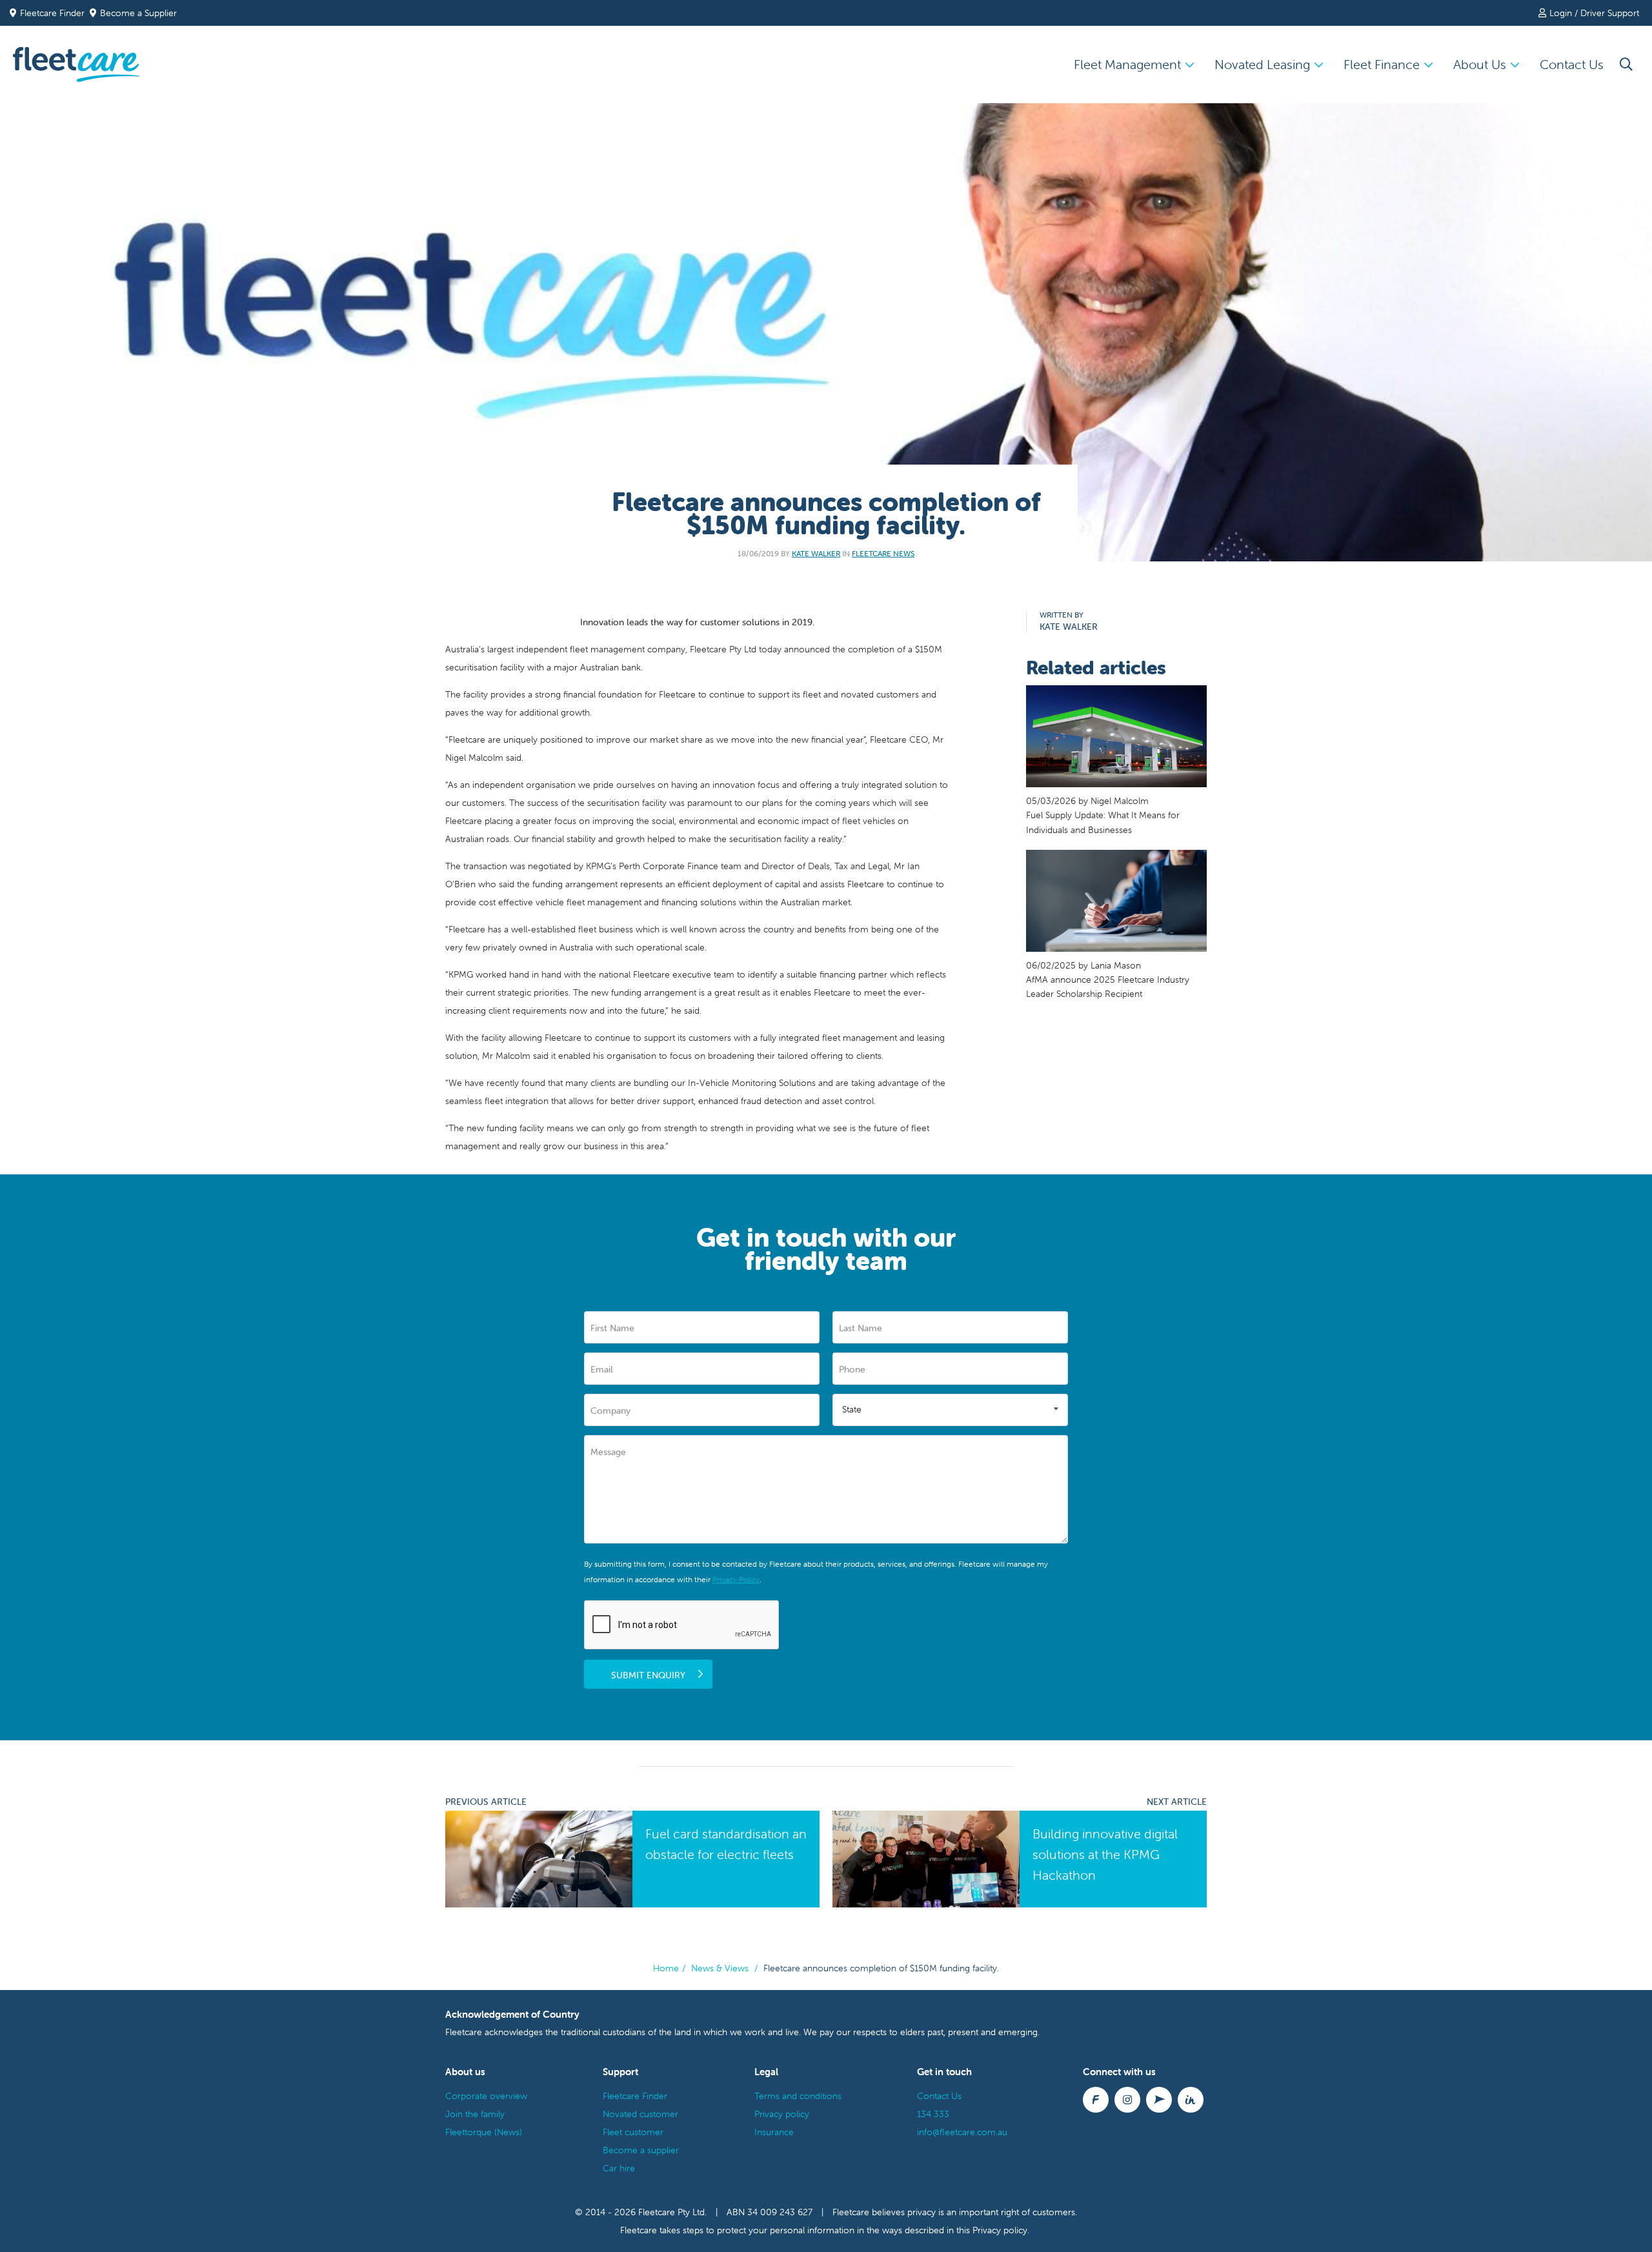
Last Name (861, 1328)
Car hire (619, 2168)
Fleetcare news (883, 553)
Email (602, 1369)
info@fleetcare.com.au (962, 2132)
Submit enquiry (648, 1675)
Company (610, 1411)
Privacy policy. (1001, 2230)
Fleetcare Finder (55, 13)
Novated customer (640, 2114)
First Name (612, 1328)
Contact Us (1572, 64)
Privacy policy (782, 2114)
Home (666, 1968)
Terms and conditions (798, 2096)
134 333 (933, 2114)
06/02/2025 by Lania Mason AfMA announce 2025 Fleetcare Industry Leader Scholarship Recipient (1108, 980)
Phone (852, 1369)
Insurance (774, 2132)
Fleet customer (633, 2132)
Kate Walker (816, 553)
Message (608, 1452)
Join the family (475, 2114)
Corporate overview (486, 2096)
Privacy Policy (736, 1579)
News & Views (720, 1968)
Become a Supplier (138, 13)
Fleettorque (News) (484, 2132)
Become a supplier (641, 2150)
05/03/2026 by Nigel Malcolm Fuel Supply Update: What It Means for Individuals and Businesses (1103, 815)
